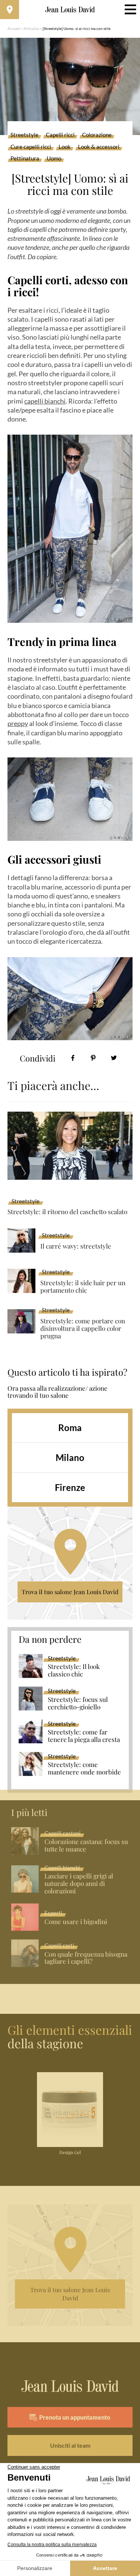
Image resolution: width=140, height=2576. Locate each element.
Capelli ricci (60, 135)
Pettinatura (25, 159)
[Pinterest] (93, 1058)
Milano (70, 1457)
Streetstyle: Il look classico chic (74, 1670)
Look (65, 147)
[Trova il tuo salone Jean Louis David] (10, 10)
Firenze (70, 1487)
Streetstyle (24, 135)
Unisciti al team (70, 2445)
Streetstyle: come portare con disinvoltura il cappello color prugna (83, 1328)
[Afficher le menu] (130, 10)
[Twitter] (114, 1058)
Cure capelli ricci (31, 147)
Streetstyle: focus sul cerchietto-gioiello (78, 1703)
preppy (18, 723)
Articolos (31, 28)
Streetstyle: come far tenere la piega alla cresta (84, 1736)
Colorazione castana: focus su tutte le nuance (86, 1846)
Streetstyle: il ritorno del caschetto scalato (67, 1212)
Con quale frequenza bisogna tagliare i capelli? (86, 1958)
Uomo (54, 159)
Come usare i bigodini (76, 1922)
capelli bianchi (45, 401)
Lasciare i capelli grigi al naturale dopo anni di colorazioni (79, 1884)
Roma (70, 1428)
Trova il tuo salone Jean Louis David (70, 1592)
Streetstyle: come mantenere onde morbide (84, 1768)
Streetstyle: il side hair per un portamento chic (83, 1287)
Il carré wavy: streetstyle (76, 1246)
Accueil (14, 28)
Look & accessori (99, 147)
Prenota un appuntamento (75, 2417)
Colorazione (97, 135)
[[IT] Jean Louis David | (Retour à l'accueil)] (70, 10)
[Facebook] (73, 1058)
